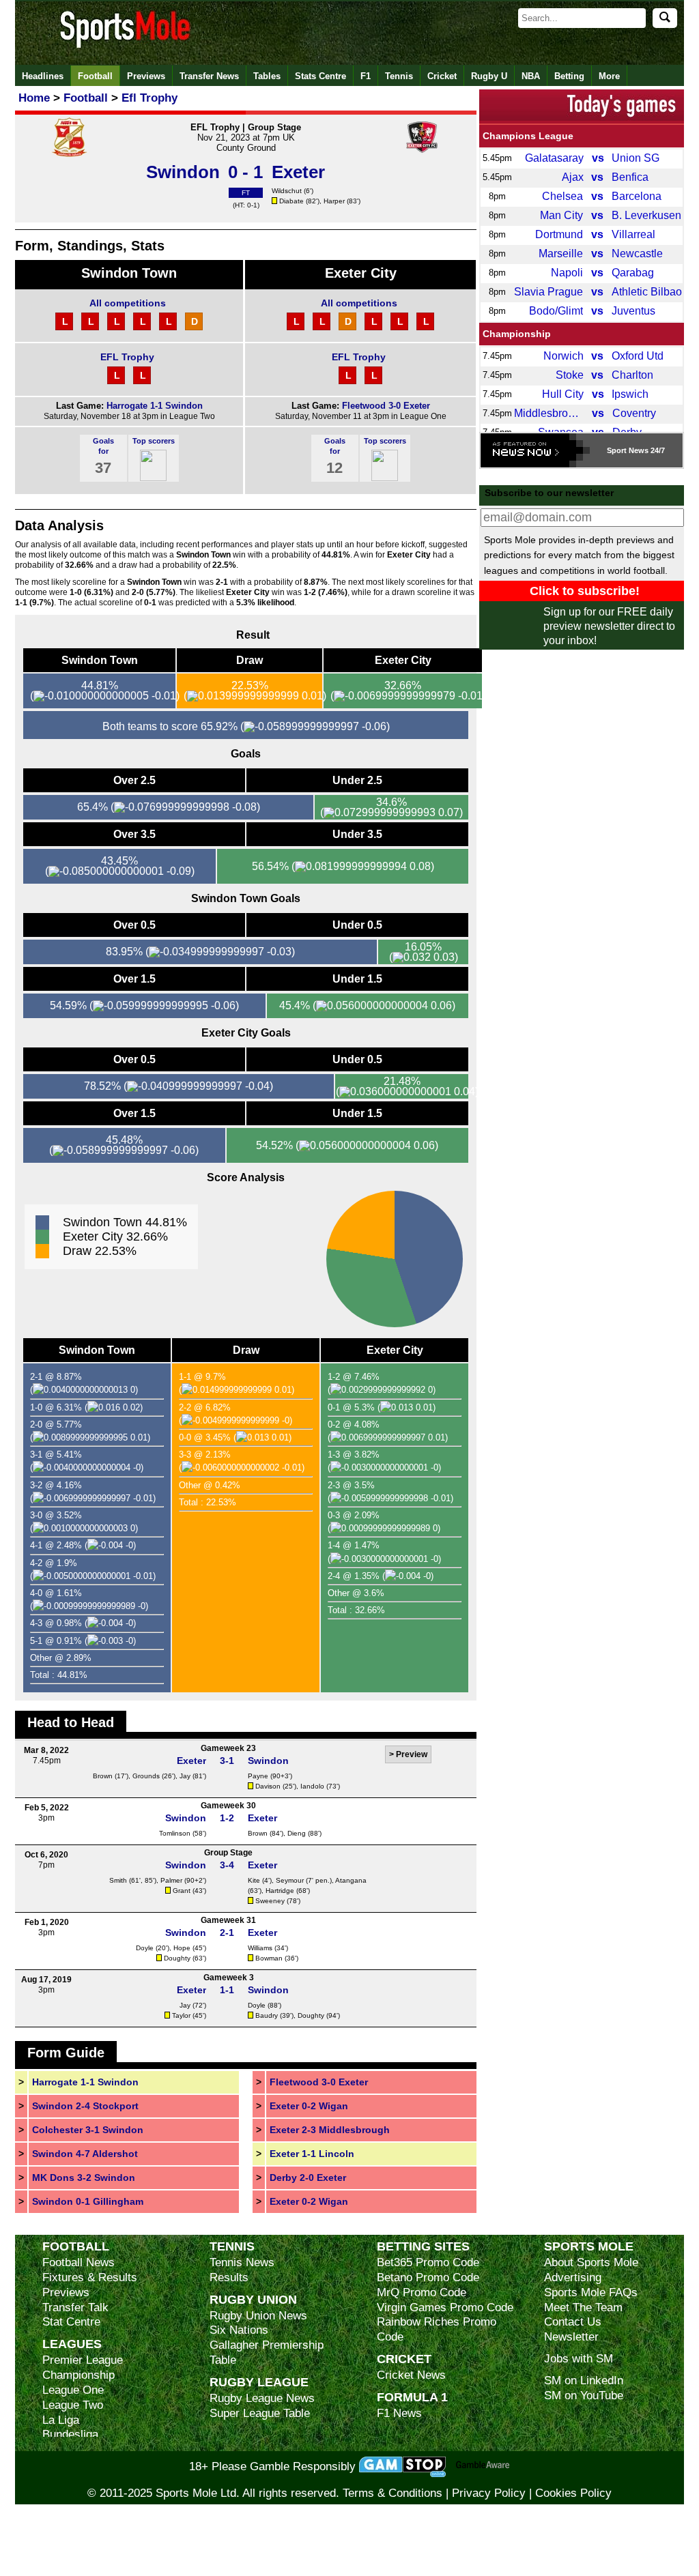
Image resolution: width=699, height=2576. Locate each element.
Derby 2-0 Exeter (308, 2177)
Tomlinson (175, 1833)
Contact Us (573, 2322)
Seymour (290, 1880)
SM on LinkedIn (584, 2380)
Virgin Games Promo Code (445, 2307)
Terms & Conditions (393, 2493)
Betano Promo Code (428, 2277)
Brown (103, 1776)
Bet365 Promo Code (428, 2262)
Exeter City (361, 273)
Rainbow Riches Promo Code (437, 2329)
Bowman (269, 1958)
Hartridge (280, 1891)
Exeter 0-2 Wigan (309, 2106)
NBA (531, 76)
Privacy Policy (489, 2493)
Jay (185, 1776)
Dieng (297, 1833)
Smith (118, 1880)
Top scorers (154, 441)
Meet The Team (583, 2307)
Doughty (177, 1958)
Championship (517, 334)
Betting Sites (423, 2246)
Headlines (43, 76)
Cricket (442, 76)
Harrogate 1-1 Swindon (155, 406)
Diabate (291, 201)
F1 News (399, 2413)
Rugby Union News (258, 2316)
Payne (258, 1776)
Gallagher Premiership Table (267, 2353)
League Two (73, 2405)
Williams (260, 1948)
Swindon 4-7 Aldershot (85, 2154)
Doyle (145, 1948)
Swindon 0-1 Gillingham (88, 2201)
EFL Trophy (127, 357)
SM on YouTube (584, 2396)
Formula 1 (412, 2397)
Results (229, 2277)
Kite (254, 1880)
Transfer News (209, 76)
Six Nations (239, 2330)
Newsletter (571, 2337)
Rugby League (259, 2382)
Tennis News (242, 2262)
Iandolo (312, 1786)
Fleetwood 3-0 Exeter (386, 406)
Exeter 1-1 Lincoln (312, 2154)
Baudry (267, 2015)
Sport (617, 450)
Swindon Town (129, 273)
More (609, 76)
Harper (334, 201)
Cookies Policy (573, 2493)
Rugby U (489, 76)
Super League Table (260, 2413)
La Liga (61, 2420)
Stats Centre (320, 76)
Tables (267, 76)
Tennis (399, 76)
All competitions (128, 303)
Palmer (171, 1880)
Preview (412, 1754)
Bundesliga (70, 2434)
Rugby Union (253, 2299)
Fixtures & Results (90, 2277)
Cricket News (411, 2375)
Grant (182, 1891)
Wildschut (287, 191)
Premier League (83, 2360)
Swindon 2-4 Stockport (85, 2106)
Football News (79, 2262)
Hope (182, 1948)
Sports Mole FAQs (591, 2292)
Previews (146, 76)
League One (73, 2390)
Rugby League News (262, 2398)
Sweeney (270, 1901)
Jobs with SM (579, 2359)
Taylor (181, 2015)
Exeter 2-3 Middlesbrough (330, 2130)
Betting (569, 76)
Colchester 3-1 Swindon (88, 2130)
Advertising (573, 2277)
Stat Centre (71, 2322)
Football (95, 76)
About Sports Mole (591, 2262)
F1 (366, 76)
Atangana (351, 1880)
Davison (268, 1786)
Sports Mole (589, 2246)
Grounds (146, 1776)
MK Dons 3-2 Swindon (84, 2177)
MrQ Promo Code (422, 2292)
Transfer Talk (75, 2307)
